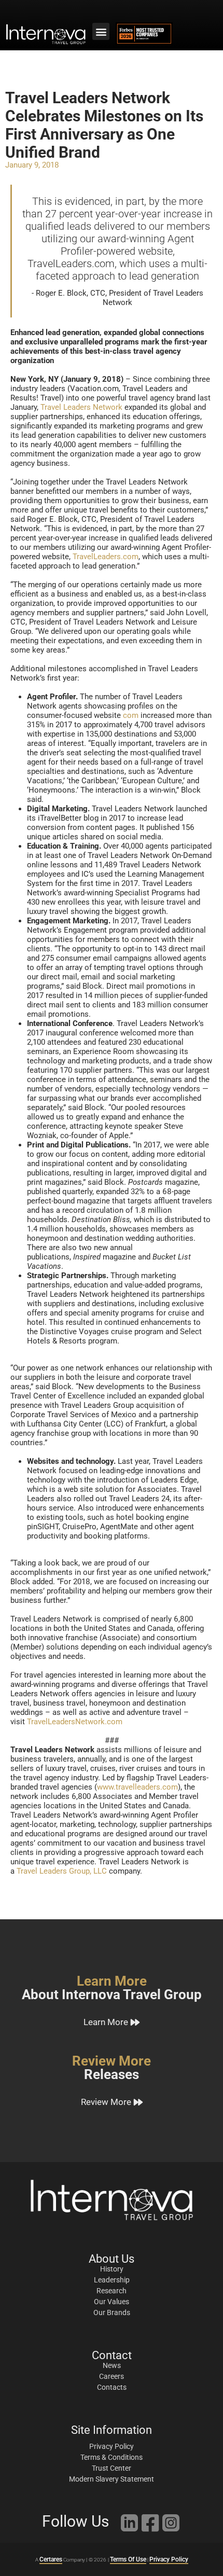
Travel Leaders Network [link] (81, 407)
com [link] (131, 715)
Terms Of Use (128, 2559)
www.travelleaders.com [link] (137, 1787)
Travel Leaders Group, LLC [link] (62, 1871)
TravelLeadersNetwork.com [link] (75, 1722)
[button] (101, 31)
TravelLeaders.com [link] (106, 557)
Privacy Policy (169, 2559)
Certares (51, 2559)
